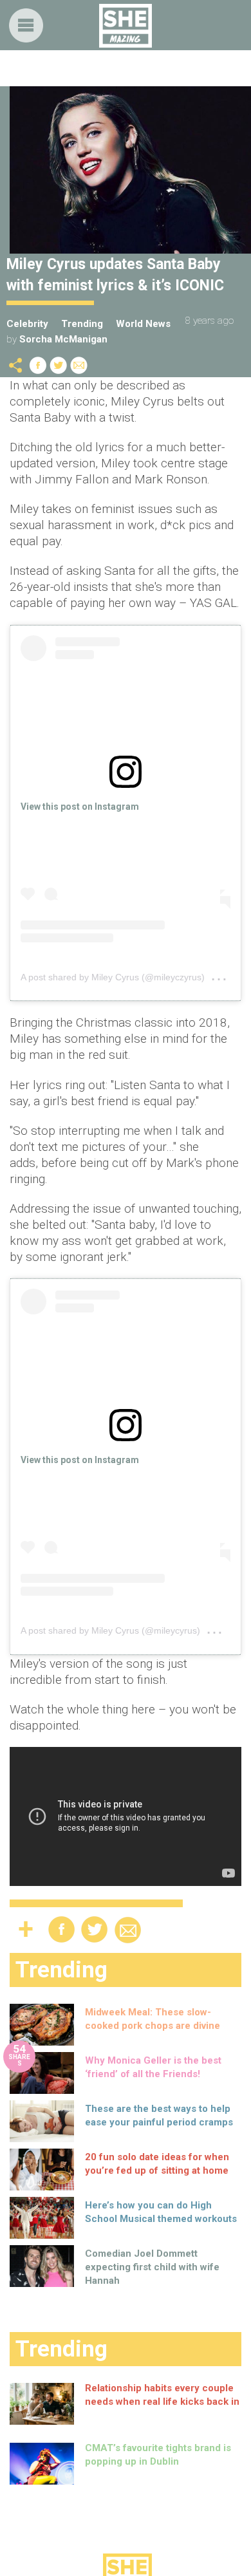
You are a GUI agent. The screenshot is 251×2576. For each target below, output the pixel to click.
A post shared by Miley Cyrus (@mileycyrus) (110, 1630)
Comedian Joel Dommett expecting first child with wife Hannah (152, 2267)
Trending (82, 324)
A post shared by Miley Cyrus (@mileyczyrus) (113, 977)
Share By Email (79, 365)
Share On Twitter (59, 365)
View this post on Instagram (80, 807)
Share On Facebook (38, 365)
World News (143, 324)
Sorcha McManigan (63, 339)
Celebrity (27, 324)
